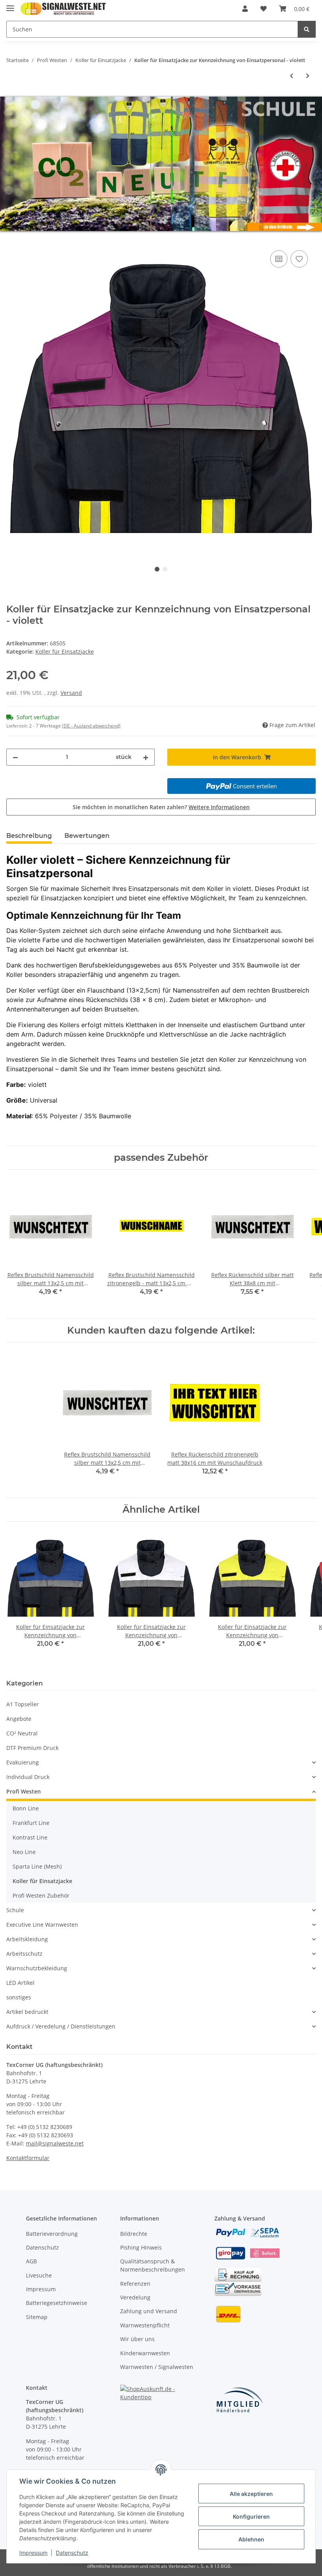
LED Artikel (20, 1983)
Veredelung (135, 2297)
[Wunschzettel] (263, 9)
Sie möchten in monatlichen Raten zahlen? (161, 807)
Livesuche (39, 2275)
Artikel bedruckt (27, 2012)
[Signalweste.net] (63, 9)
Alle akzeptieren (251, 2494)
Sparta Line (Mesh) (37, 1866)
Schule (15, 1910)
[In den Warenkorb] (13, 240)
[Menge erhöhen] (146, 757)
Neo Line (24, 1852)
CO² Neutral (22, 1733)
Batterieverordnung (52, 2234)
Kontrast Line (30, 1837)
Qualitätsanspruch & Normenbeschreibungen (153, 2265)
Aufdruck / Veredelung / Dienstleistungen (61, 2026)
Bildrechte (134, 2234)
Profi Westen (24, 1791)
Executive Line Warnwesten (42, 1925)
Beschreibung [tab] (29, 836)
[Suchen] (307, 29)
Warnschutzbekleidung (37, 1968)
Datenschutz (42, 2247)
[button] (245, 9)
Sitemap (37, 2317)
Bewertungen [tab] (87, 836)
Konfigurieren (251, 2516)
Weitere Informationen (219, 807)
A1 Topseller (23, 1704)
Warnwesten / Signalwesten (157, 2367)
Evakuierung (23, 1762)
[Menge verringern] (15, 757)
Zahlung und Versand (149, 2311)
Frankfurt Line (31, 1823)
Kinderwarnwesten (145, 2353)
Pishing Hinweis (141, 2247)
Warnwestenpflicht (145, 2325)
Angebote (19, 1719)
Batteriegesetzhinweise (57, 2303)
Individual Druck (28, 1777)
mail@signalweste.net (55, 2143)
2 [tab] (165, 569)
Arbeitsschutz (24, 1954)
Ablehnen (251, 2539)
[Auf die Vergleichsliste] (279, 259)
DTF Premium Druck (32, 1748)
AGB (31, 2261)
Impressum (41, 2289)
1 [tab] (157, 569)
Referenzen (135, 2284)
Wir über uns (137, 2339)
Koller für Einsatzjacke (65, 651)
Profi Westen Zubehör (41, 1895)
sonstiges (19, 1997)
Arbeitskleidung (27, 1939)
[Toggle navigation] (10, 5)
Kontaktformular (28, 2158)
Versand (71, 693)
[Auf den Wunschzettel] (299, 259)
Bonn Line (26, 1808)
